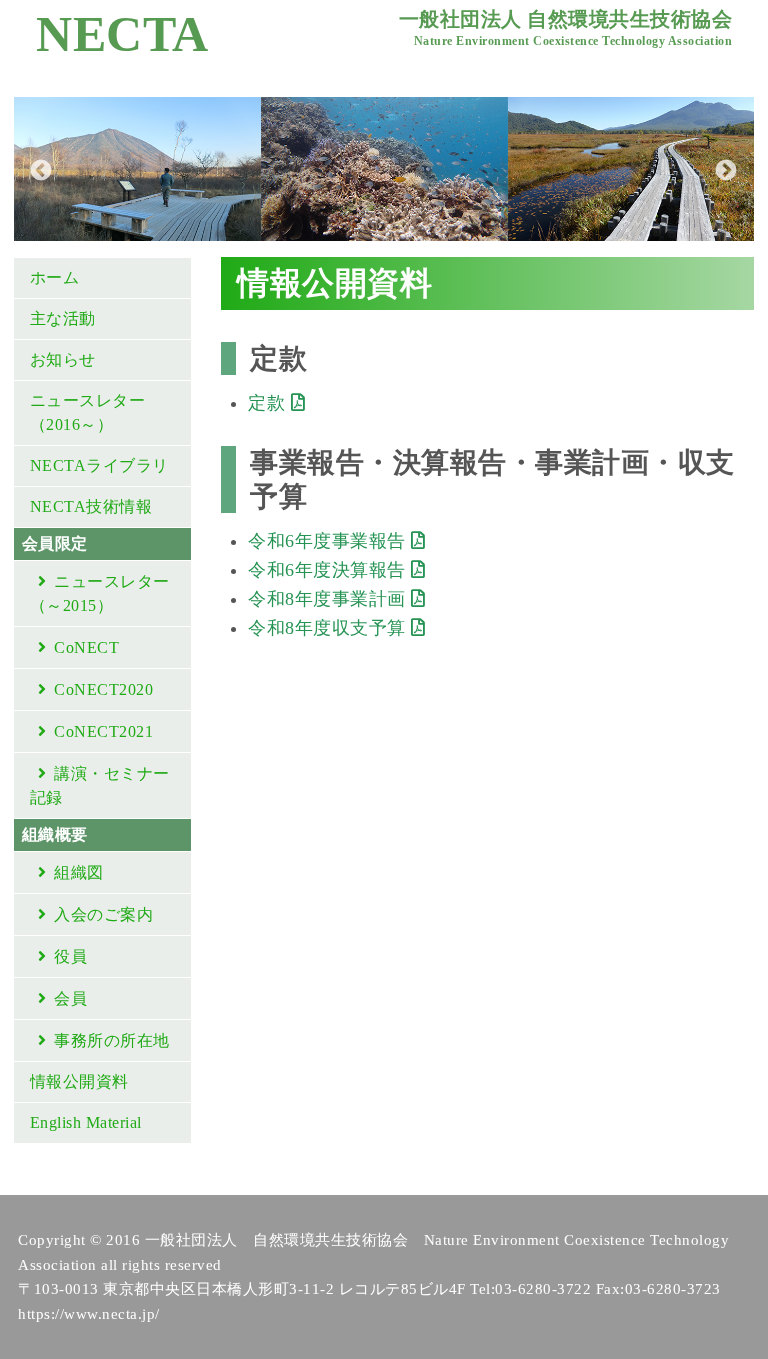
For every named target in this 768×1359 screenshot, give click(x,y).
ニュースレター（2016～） (88, 412)
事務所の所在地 (112, 1040)
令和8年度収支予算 (329, 628)
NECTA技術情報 (91, 506)
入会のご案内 (103, 914)
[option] (137, 169)
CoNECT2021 (103, 731)
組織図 (79, 872)
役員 (70, 956)
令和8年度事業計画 (329, 599)
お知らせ (63, 359)
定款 (269, 403)
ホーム (55, 277)
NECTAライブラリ (99, 465)
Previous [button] (39, 169)
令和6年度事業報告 (329, 541)
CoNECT (86, 647)
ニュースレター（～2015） (100, 593)
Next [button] (724, 169)
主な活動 (63, 318)
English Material (86, 1122)
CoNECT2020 (103, 689)
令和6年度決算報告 (329, 570)
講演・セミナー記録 (100, 785)
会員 (70, 998)
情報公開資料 (79, 1081)
